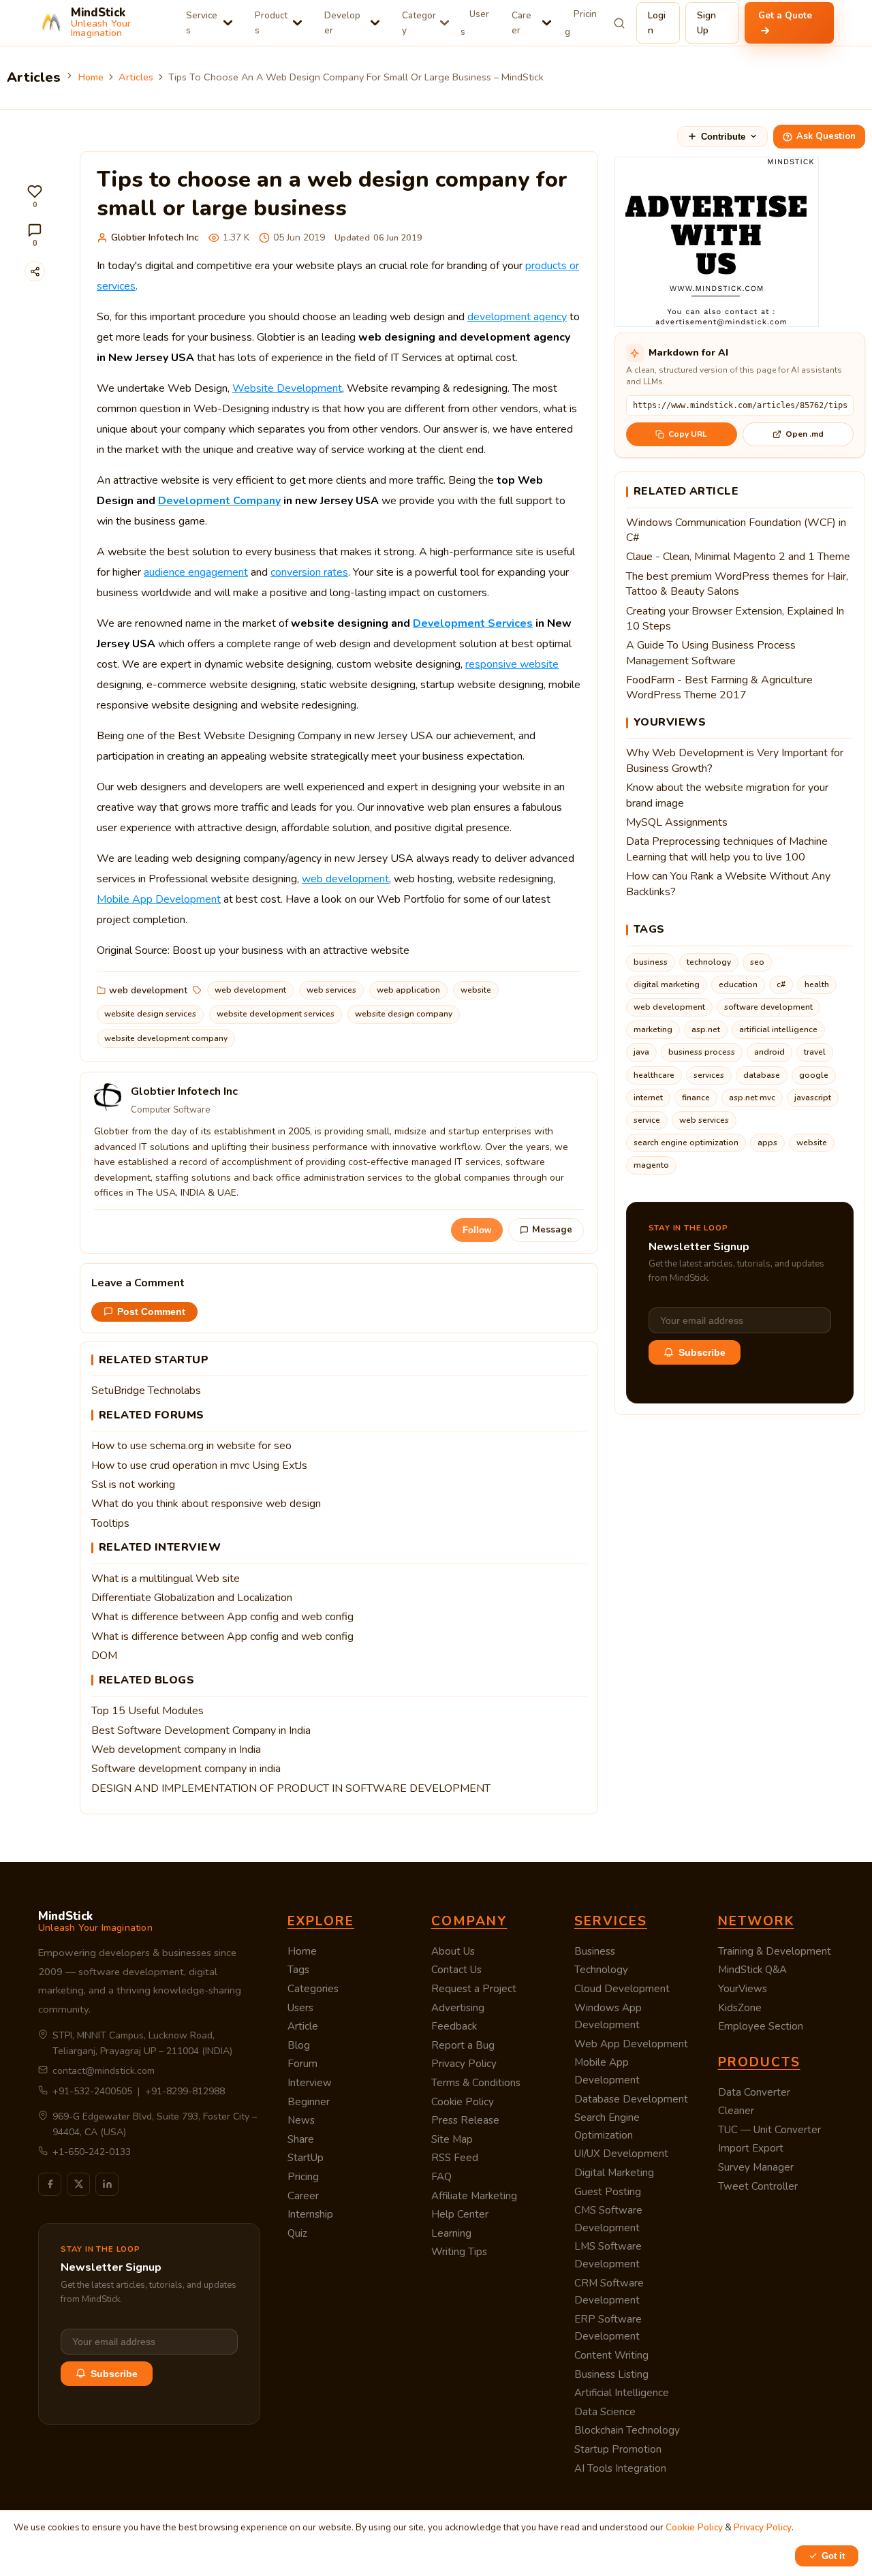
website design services (150, 1014)
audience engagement (196, 572)
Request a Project (474, 1989)
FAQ (441, 2177)
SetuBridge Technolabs (146, 1391)
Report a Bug (463, 2045)
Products (271, 23)
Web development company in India (176, 1750)
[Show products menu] (297, 23)
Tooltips (110, 1523)
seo (757, 962)
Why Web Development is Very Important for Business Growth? (735, 760)
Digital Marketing (614, 2173)
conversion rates (309, 572)
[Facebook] (50, 2184)
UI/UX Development (621, 2154)
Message (552, 1230)
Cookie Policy (463, 2102)
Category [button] (419, 23)
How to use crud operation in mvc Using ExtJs (199, 1465)
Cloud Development (622, 1989)
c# (781, 984)
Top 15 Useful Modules (147, 1711)
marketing (653, 1029)
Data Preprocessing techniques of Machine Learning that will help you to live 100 (727, 849)
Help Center (460, 2214)
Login (657, 23)
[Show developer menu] (375, 23)
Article (303, 2026)
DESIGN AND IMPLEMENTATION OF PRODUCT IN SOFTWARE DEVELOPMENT (291, 1788)
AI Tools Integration (620, 2468)
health (817, 984)
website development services (276, 1014)
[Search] (620, 23)
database (762, 1075)
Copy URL (688, 434)
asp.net (706, 1029)
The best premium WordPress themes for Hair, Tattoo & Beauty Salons (737, 584)
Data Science (605, 2412)
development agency (517, 317)
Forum (302, 2064)
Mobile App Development (159, 899)
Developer (342, 23)
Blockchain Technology (627, 2430)
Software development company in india (186, 1769)
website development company (166, 1038)
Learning (451, 2233)
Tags (298, 1970)
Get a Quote (785, 15)
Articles (136, 77)
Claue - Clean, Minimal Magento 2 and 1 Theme (738, 557)
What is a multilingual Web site (166, 1579)
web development (345, 879)
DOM (104, 1656)
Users (475, 23)
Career (521, 23)
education (738, 984)
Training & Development (775, 1951)
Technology (601, 1970)
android (769, 1052)
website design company (404, 1014)
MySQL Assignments (677, 822)
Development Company (219, 501)
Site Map (452, 2139)
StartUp (306, 2158)
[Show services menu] (228, 23)
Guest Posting (608, 2192)
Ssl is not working (133, 1485)
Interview (310, 2083)
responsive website (512, 664)
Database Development (631, 2099)
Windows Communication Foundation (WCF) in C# (736, 530)
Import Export (751, 2148)
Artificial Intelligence (622, 2393)
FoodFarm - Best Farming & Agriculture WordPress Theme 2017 (719, 687)
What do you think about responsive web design (206, 1504)
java (641, 1052)
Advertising (458, 2008)
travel (815, 1052)
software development (768, 1007)
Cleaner (736, 2111)
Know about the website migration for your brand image (727, 795)
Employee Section (761, 2026)
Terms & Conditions (476, 2083)
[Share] (35, 271)
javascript (813, 1098)
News (301, 2120)
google (814, 1075)
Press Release (465, 2120)
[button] (35, 197)
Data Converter (754, 2092)
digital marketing (667, 984)
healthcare (654, 1075)
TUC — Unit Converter (769, 2130)
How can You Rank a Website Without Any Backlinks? (728, 884)
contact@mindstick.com (104, 2071)
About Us (453, 1951)
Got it (833, 2556)
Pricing (581, 23)
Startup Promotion (618, 2449)
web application (408, 990)
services (709, 1075)
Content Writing (611, 2355)
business (651, 962)
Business (595, 1951)
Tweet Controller (758, 2186)
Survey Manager (756, 2167)
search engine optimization (686, 1143)
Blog (299, 2045)
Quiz (297, 2233)
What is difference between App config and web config (222, 1617)
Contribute (723, 137)
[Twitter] (78, 2184)
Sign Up (706, 23)
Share (301, 2139)
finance (696, 1098)
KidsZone (740, 2008)
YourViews (743, 1989)
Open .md (805, 434)
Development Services (473, 623)
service (647, 1120)
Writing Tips (459, 2252)
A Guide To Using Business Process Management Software (711, 653)
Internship (310, 2214)
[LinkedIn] (107, 2184)
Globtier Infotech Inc (155, 237)
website (476, 990)
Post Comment (151, 1312)
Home (91, 77)
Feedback (454, 2026)
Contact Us (456, 1970)
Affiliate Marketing (474, 2196)
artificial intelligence (778, 1029)
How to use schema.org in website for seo (191, 1446)
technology (709, 962)
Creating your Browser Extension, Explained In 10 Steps (735, 619)
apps (767, 1143)
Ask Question (826, 136)
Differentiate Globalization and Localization (192, 1598)
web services (331, 990)
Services (202, 23)
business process (702, 1052)
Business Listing (611, 2374)
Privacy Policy (464, 2064)
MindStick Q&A (752, 1970)
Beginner (309, 2102)
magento (651, 1165)
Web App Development (631, 2044)
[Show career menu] (547, 23)
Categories (313, 1989)
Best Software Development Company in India (201, 1731)
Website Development (287, 388)
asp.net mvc (752, 1098)
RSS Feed (455, 2158)
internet (648, 1098)
